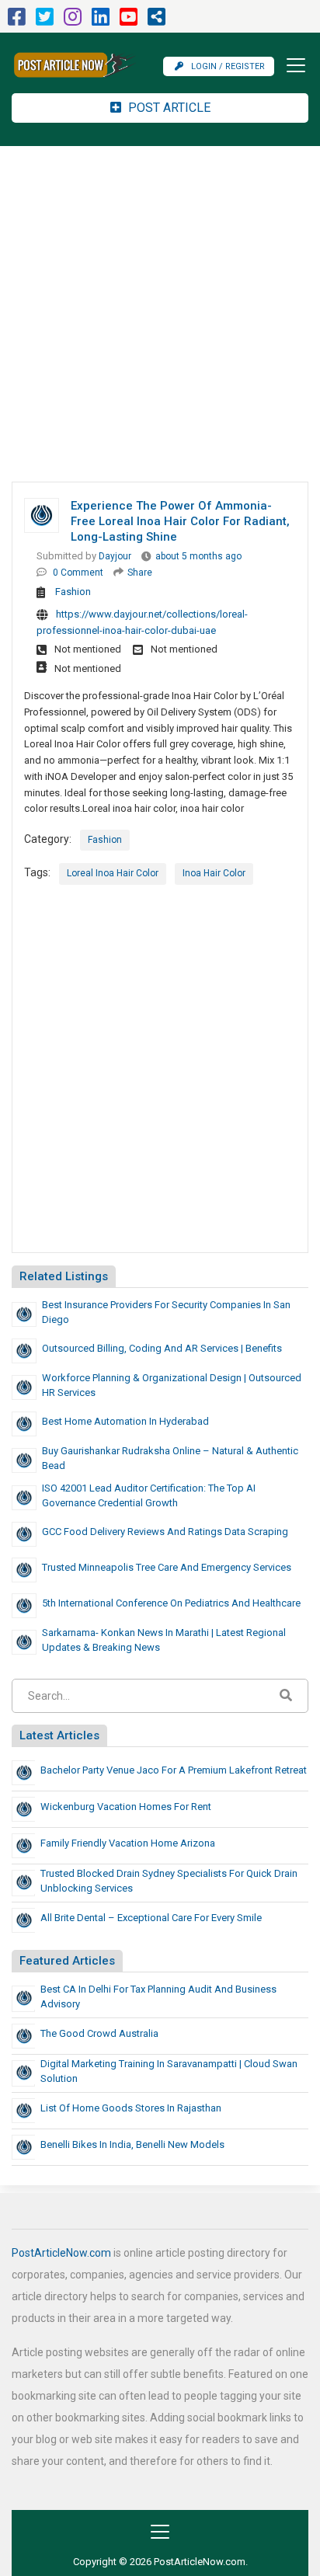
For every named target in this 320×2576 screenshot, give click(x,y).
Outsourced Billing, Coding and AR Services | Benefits (162, 1348)
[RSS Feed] (157, 21)
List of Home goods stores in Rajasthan (131, 2108)
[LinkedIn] (101, 21)
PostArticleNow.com (61, 2253)
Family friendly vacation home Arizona (128, 1843)
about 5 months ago (198, 556)
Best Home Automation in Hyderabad (125, 1421)
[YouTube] (129, 21)
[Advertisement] (160, 314)
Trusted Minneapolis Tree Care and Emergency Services (167, 1567)
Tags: (37, 872)
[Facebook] (17, 21)
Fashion (73, 592)
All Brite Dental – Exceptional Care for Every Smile (151, 1918)
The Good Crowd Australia (99, 2033)
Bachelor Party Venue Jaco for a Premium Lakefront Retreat (174, 1770)
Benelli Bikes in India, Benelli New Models (132, 2144)
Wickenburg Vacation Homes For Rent (126, 1807)
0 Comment (78, 573)
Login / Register (228, 66)
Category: (48, 839)
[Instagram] (73, 21)
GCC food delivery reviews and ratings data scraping (165, 1532)
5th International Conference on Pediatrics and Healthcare (171, 1603)
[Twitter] (45, 21)
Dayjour (115, 556)
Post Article (168, 108)
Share (140, 573)
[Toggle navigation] (291, 65)
